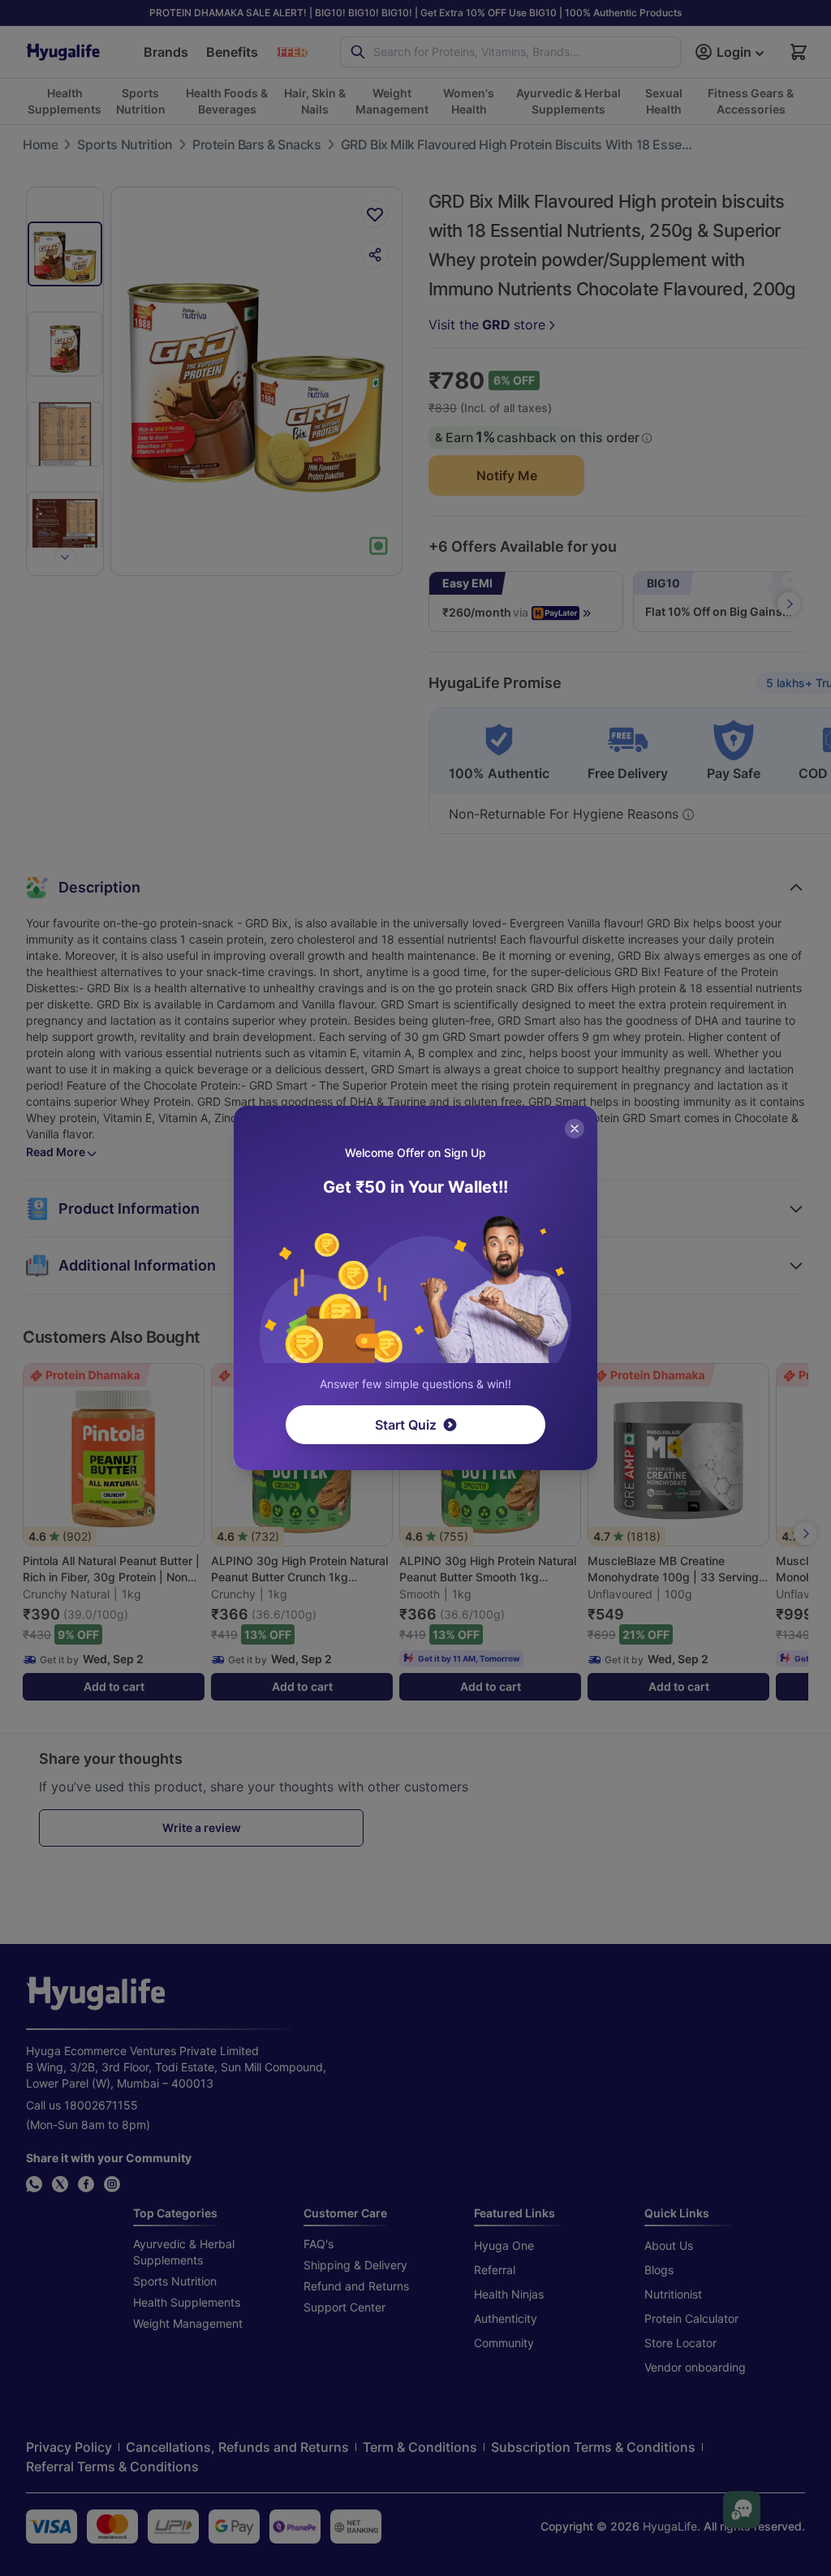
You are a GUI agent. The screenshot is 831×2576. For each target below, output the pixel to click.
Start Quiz (406, 1425)
